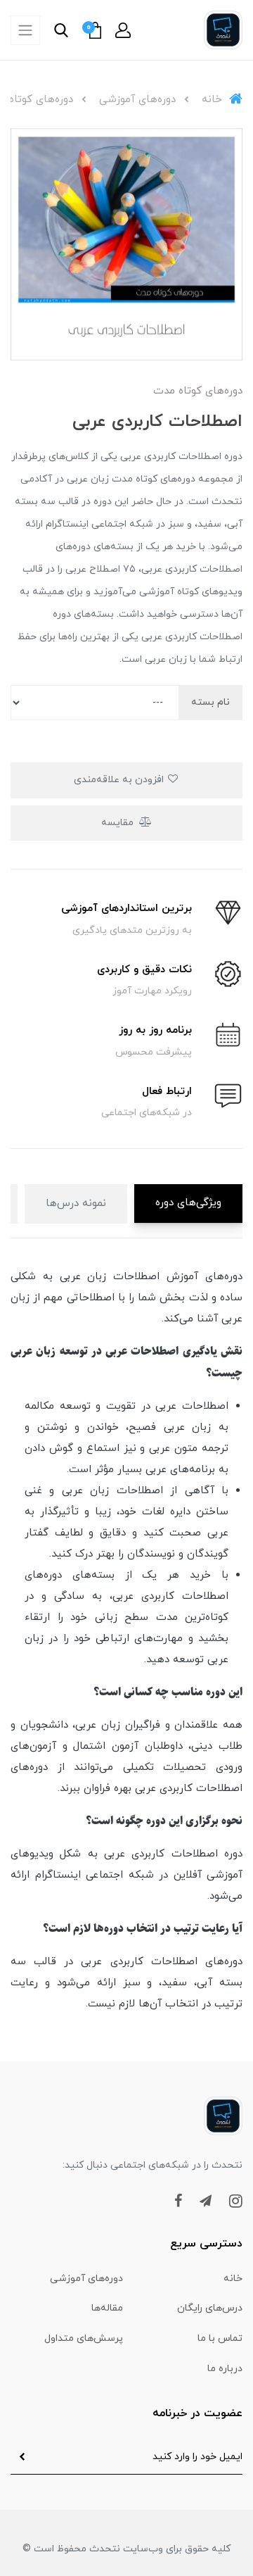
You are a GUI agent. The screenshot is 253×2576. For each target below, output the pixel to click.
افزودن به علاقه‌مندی (120, 780)
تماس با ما (220, 2338)
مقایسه (119, 823)
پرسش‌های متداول (84, 2338)
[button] (123, 30)
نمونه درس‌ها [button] (76, 1204)
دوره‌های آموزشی (86, 2279)
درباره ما (225, 2369)
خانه (233, 2279)
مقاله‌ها (107, 2308)
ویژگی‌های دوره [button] (188, 1203)
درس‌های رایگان (210, 2308)
